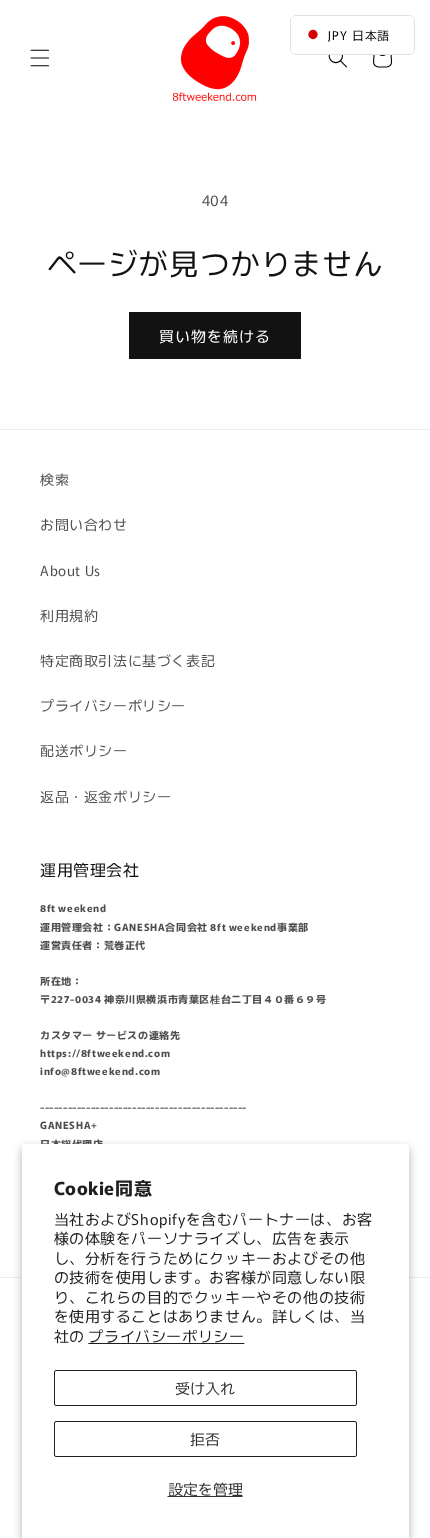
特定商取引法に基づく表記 (127, 660)
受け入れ (205, 1387)
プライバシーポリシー (166, 1335)
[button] (40, 58)
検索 (54, 479)
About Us (70, 570)
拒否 (205, 1438)
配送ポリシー (84, 750)
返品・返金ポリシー (105, 796)
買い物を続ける (215, 335)
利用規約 (69, 615)
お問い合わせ (84, 524)
